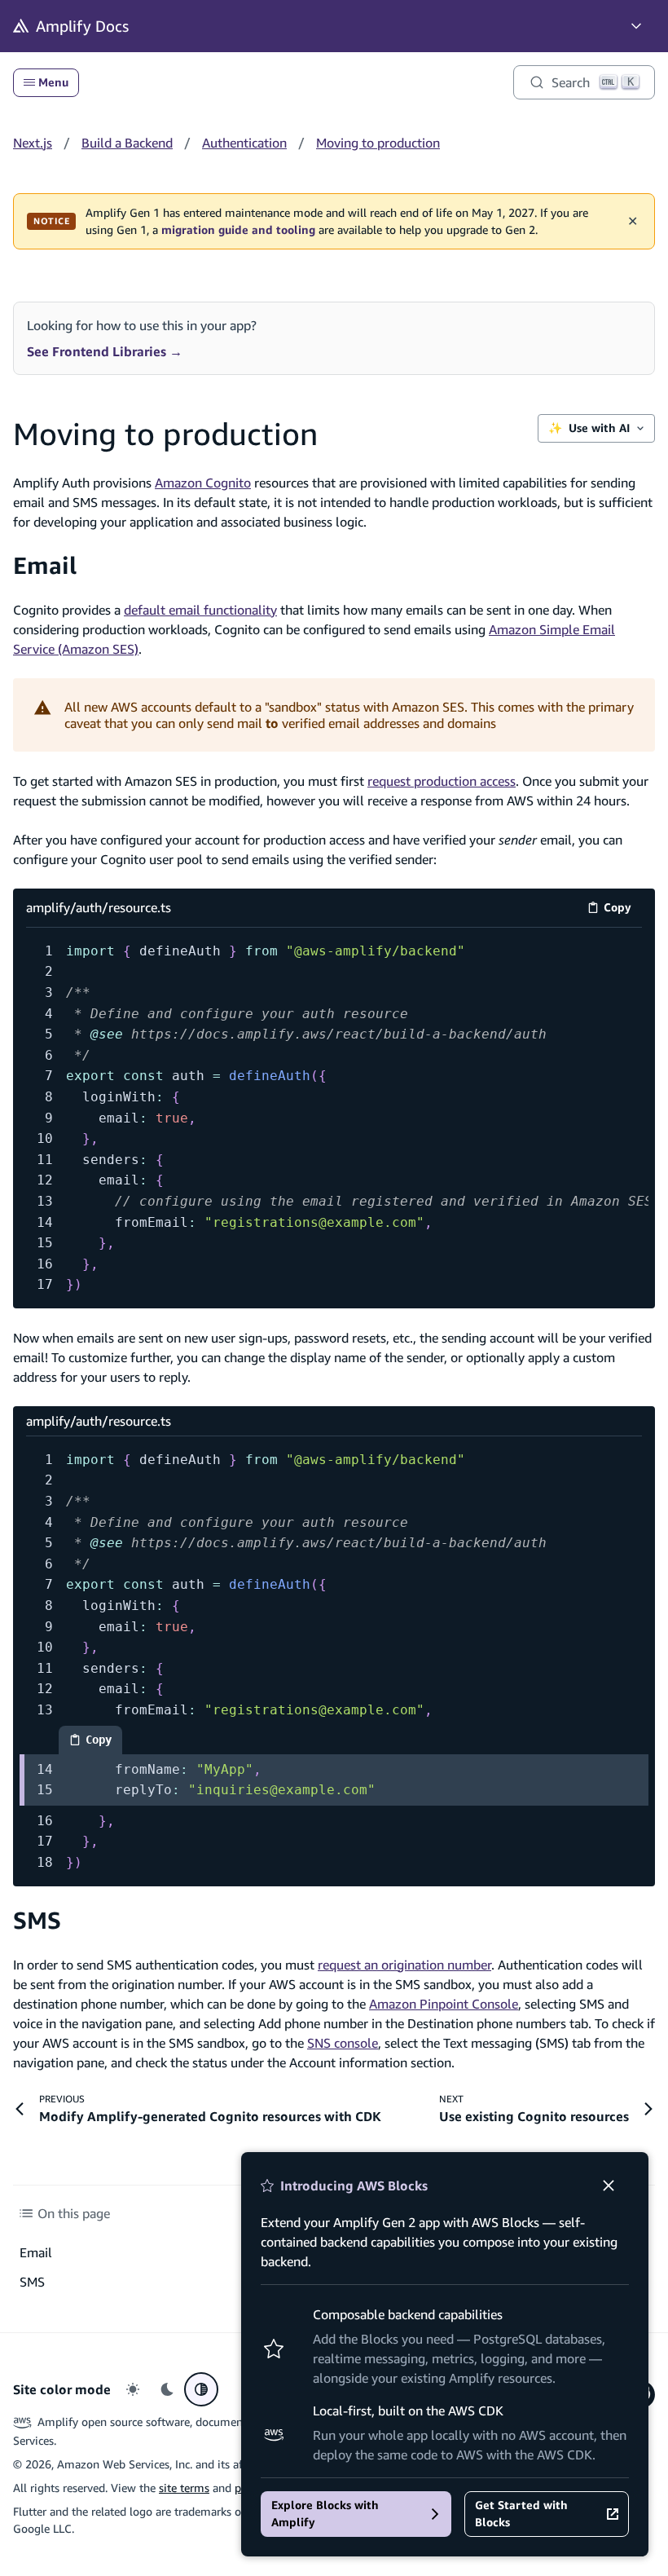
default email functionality (200, 610)
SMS (37, 1920)
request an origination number (404, 1965)
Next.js (33, 143)
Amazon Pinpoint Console (444, 2004)
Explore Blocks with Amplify (325, 2514)
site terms (184, 2488)
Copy (623, 910)
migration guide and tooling (238, 230)
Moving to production (378, 143)
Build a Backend (127, 143)
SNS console (343, 2043)
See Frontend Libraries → (105, 351)
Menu (53, 82)
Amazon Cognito (203, 483)
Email (45, 565)
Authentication (244, 143)
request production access (442, 781)
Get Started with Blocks (521, 2514)
